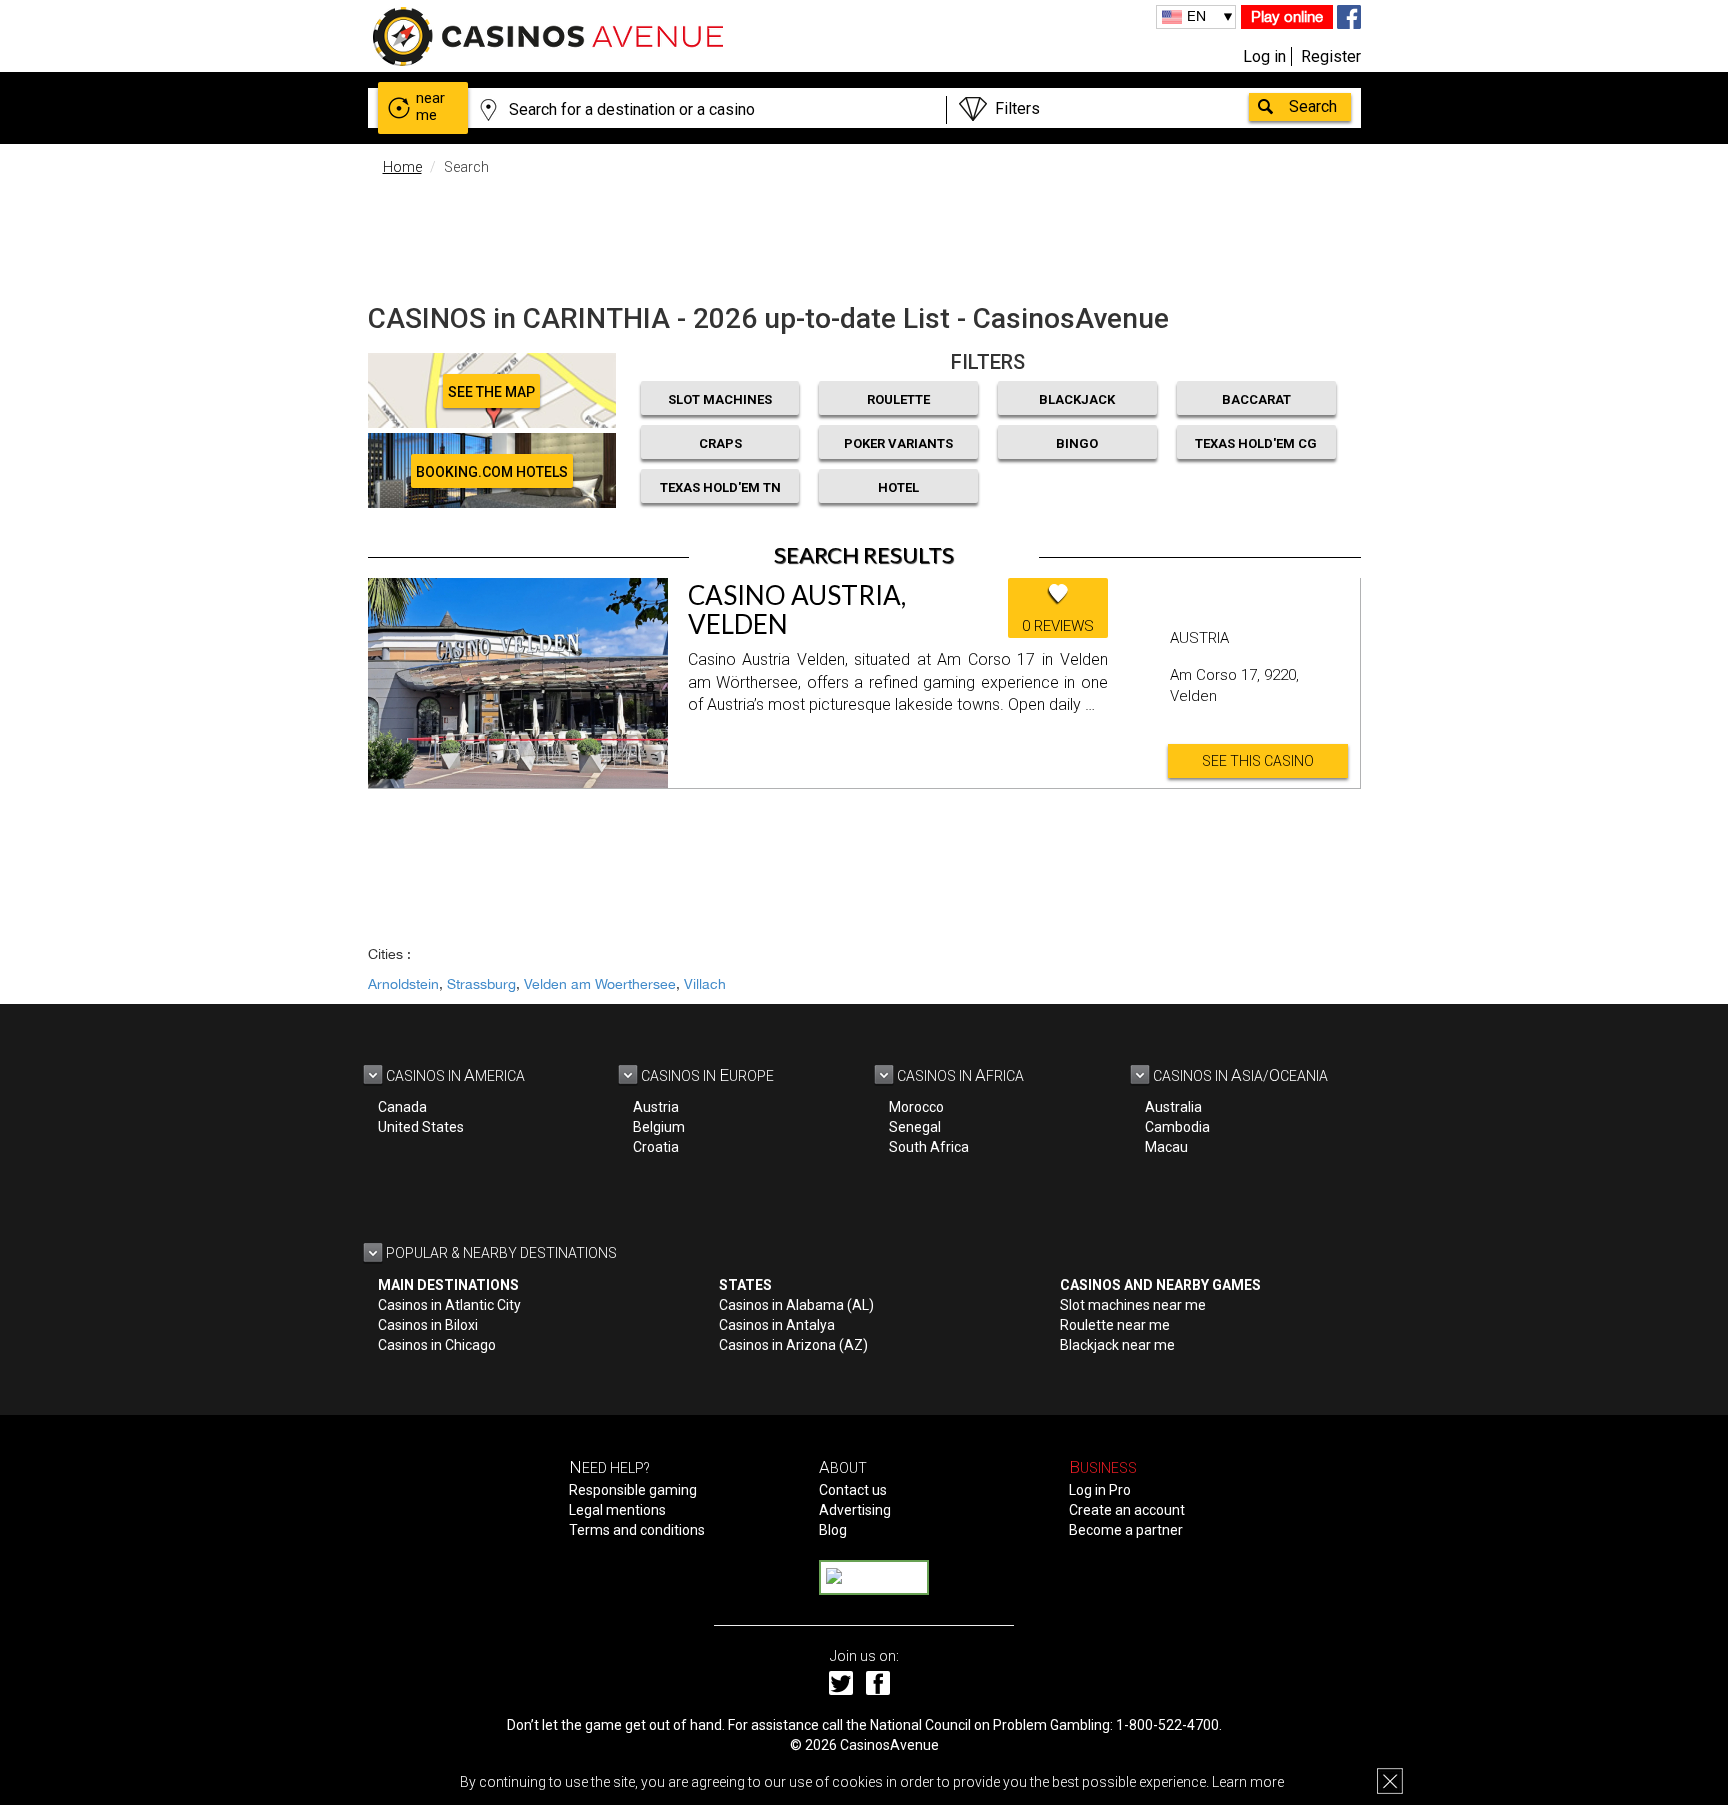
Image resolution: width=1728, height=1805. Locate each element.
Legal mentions (617, 1510)
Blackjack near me (1117, 1345)
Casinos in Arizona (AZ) (793, 1345)
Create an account (1127, 1510)
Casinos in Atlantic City (449, 1305)
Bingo (1077, 443)
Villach (705, 984)
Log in (1264, 56)
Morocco (916, 1107)
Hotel (898, 487)
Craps (720, 443)
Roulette (898, 399)
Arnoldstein (403, 984)
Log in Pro (1100, 1490)
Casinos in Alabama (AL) (796, 1305)
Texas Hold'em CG (1256, 443)
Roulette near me (1115, 1325)
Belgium (659, 1127)
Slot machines (720, 399)
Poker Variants (898, 443)
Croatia (656, 1147)
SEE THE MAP (491, 392)
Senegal (915, 1127)
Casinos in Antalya (777, 1325)
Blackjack (1077, 399)
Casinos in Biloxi (428, 1325)
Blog (833, 1530)
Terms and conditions (637, 1530)
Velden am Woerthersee (600, 984)
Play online (1287, 16)
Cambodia (1177, 1127)
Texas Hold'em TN (720, 487)
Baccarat (1256, 399)
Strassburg (481, 984)
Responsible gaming (633, 1490)
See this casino (1258, 761)
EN (1196, 16)
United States (421, 1127)
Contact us (853, 1490)
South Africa (929, 1147)
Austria (656, 1107)
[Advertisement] (864, 235)
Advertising (855, 1510)
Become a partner (1126, 1530)
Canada (402, 1107)
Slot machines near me (1133, 1305)
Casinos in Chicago (437, 1345)
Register (1331, 56)
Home (402, 167)
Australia (1173, 1107)
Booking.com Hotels (492, 472)
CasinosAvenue (889, 1745)
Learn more (1248, 1782)
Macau (1166, 1147)
